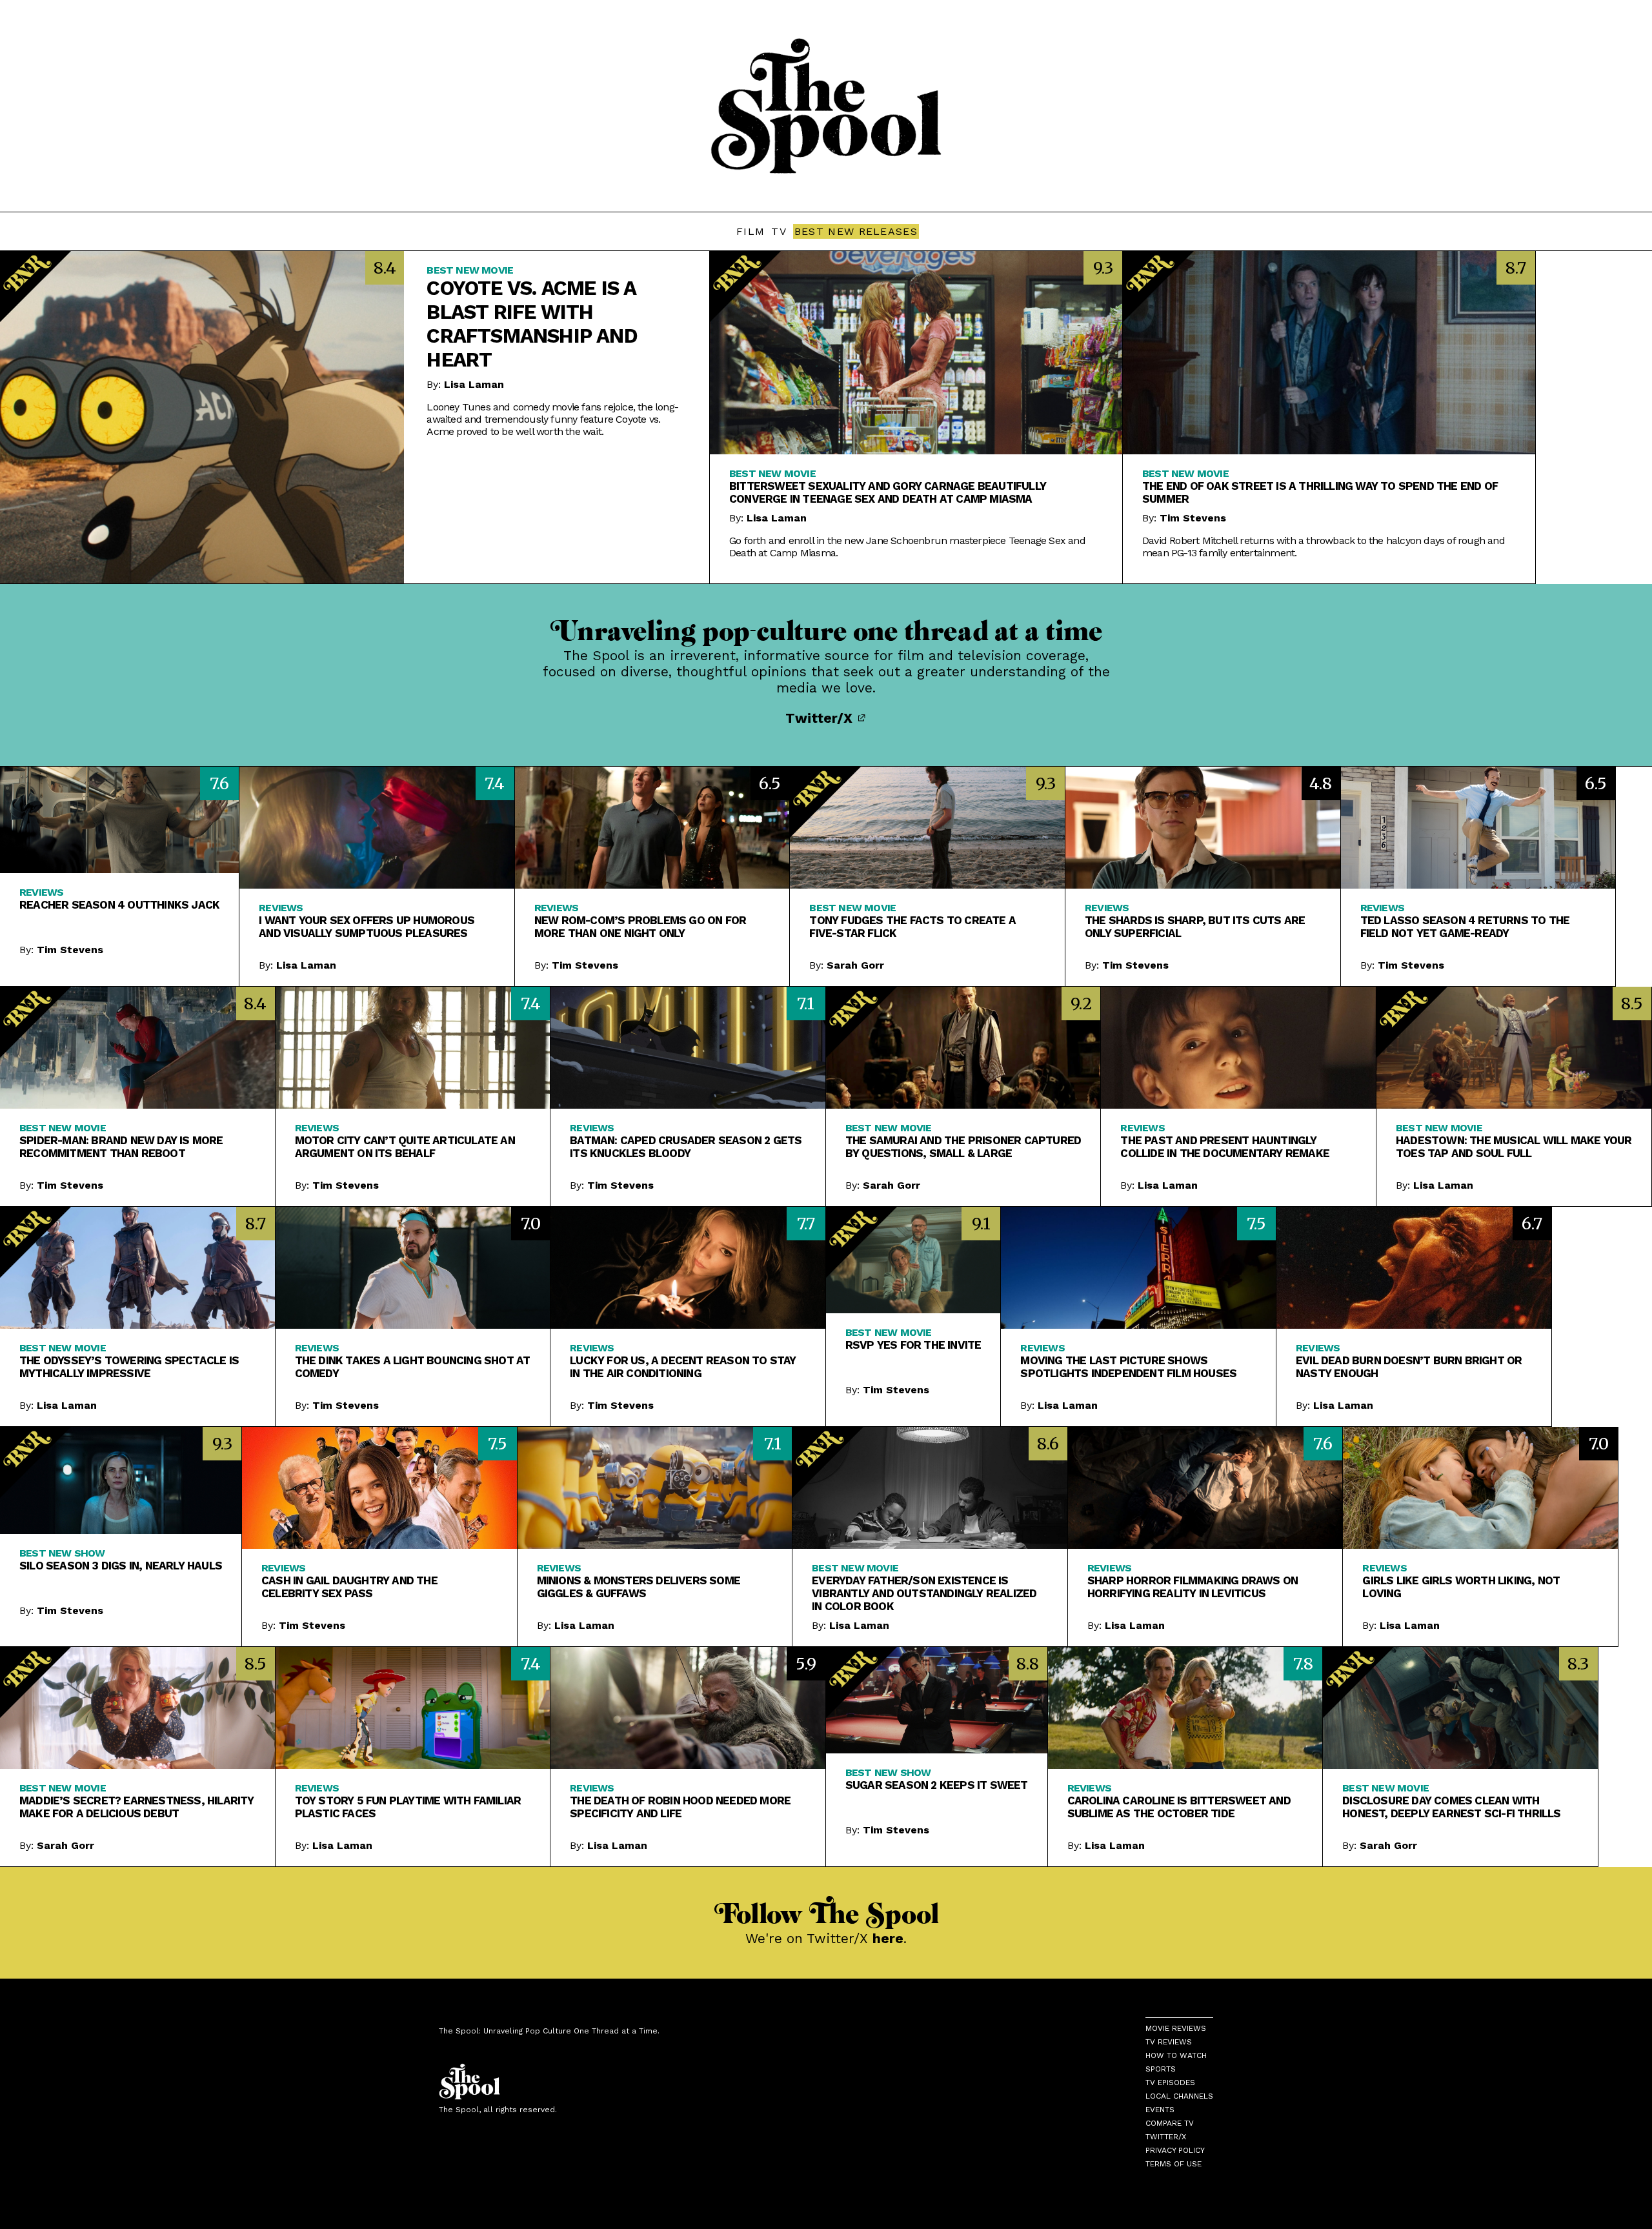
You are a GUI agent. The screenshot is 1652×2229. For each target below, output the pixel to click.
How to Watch (1176, 2055)
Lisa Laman (474, 384)
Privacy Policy (1175, 2150)
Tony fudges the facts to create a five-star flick (912, 927)
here (888, 1938)
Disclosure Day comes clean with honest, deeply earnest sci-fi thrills (1451, 1807)
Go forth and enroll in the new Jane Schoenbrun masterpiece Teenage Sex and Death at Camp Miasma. (907, 547)
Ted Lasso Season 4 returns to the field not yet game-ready (1465, 927)
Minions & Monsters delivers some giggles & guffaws (639, 1587)
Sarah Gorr (855, 965)
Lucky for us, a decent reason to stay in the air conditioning (683, 1367)
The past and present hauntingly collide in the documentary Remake (1225, 1147)
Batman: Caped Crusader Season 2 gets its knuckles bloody (686, 1147)
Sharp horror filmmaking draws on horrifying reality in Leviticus (1193, 1587)
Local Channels (1179, 2096)
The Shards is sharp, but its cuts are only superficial (1195, 927)
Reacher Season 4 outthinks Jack (119, 905)
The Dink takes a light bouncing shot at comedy (413, 1367)
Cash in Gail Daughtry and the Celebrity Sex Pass (349, 1587)
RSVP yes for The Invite (913, 1345)
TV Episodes (1170, 2083)
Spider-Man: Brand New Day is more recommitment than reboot (121, 1147)
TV (779, 231)
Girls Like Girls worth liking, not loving (1461, 1587)
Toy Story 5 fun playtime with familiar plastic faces (408, 1807)
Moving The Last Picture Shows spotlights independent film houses (1128, 1367)
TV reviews (1169, 2042)
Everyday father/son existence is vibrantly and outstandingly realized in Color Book (924, 1593)
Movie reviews (1176, 2028)
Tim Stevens (1193, 518)
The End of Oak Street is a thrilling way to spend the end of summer (1320, 492)
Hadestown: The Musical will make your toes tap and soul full (1514, 1147)
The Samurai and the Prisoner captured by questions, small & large (963, 1147)
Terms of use (1174, 2164)
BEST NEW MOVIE (470, 270)
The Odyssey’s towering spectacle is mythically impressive (129, 1367)
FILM (750, 231)
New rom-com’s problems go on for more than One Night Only (640, 927)
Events (1160, 2110)
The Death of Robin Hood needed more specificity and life (680, 1807)
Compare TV (1170, 2123)
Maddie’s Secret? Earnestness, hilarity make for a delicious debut (137, 1807)
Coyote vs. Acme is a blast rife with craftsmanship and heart (532, 324)
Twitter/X (821, 718)
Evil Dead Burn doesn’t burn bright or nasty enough (1409, 1367)
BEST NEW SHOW (62, 1553)
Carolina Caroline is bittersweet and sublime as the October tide (1179, 1807)
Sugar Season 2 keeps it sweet (937, 1785)
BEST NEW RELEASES (856, 231)
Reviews (41, 892)
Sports (1161, 2069)
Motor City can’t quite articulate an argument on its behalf (405, 1147)
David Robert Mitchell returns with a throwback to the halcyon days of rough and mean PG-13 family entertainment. (1324, 547)
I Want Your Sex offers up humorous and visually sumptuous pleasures (367, 927)
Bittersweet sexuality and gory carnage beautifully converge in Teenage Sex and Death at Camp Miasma (888, 492)
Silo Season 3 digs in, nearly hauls (121, 1566)
